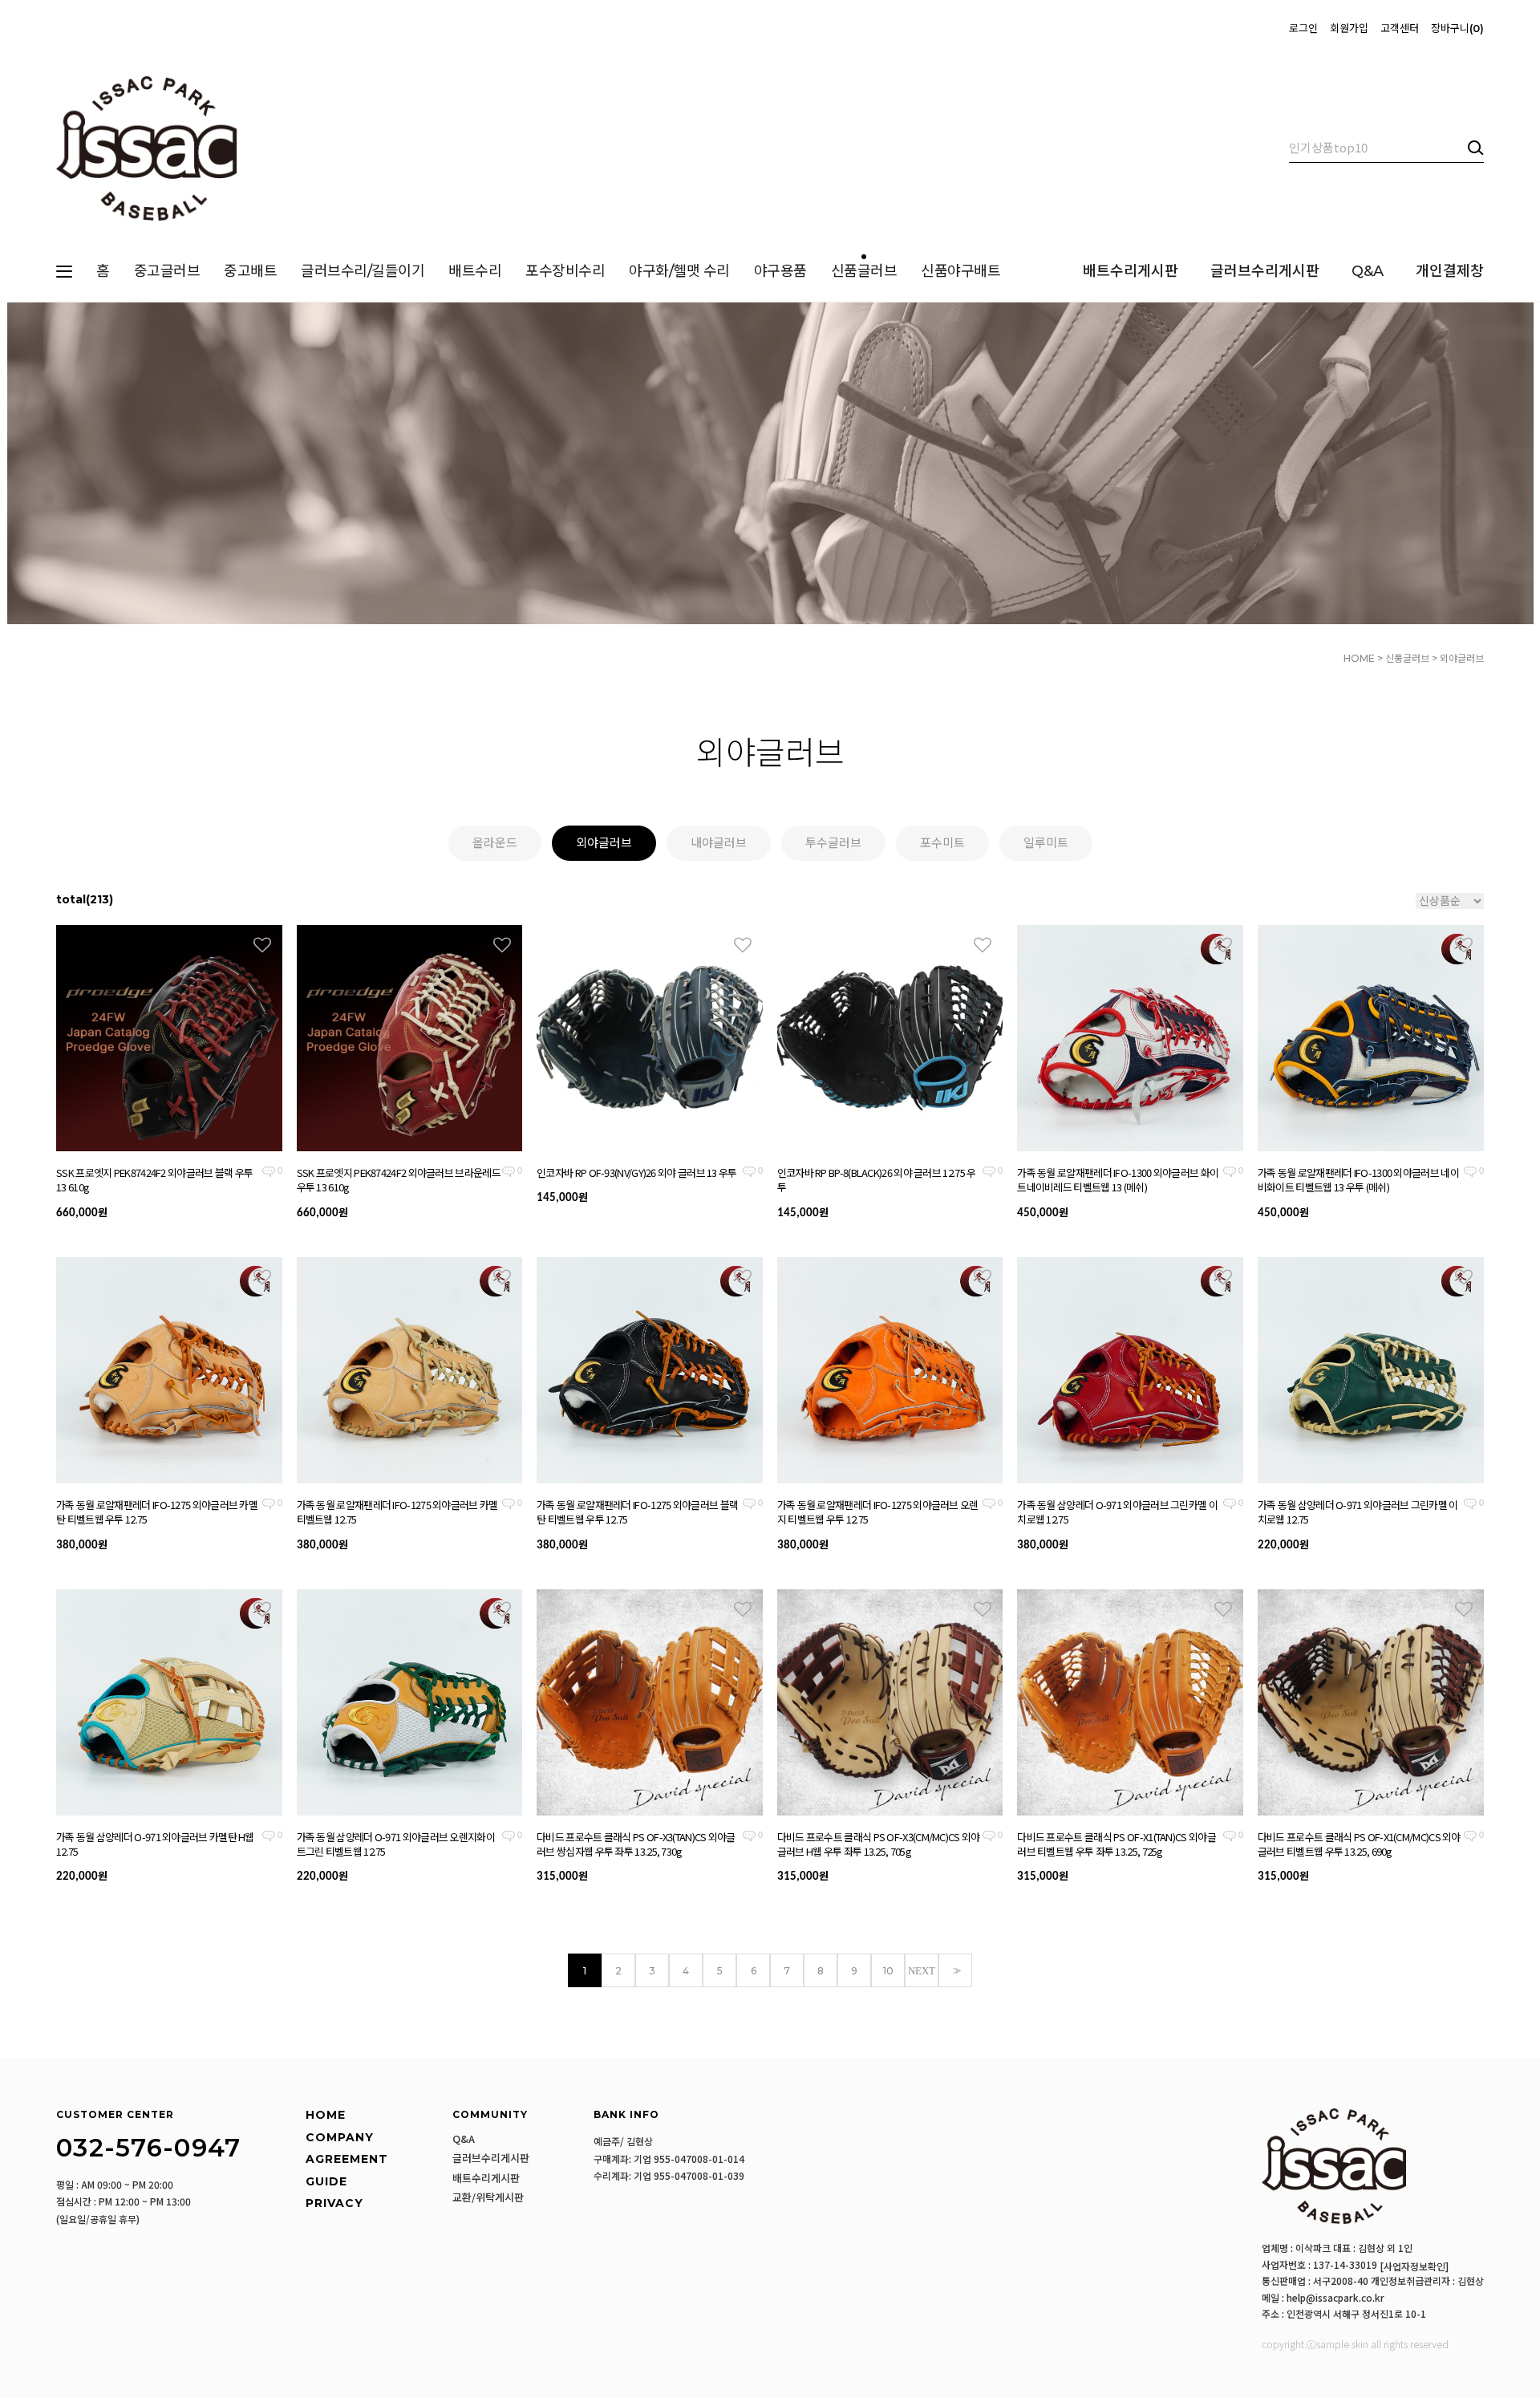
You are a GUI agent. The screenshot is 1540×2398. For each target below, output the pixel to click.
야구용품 (780, 271)
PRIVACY (334, 2203)
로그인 (1303, 28)
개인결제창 (1450, 271)
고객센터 (1400, 28)
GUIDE (326, 2181)
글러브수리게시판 (1265, 271)
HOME (1359, 658)
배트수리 (475, 271)
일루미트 (1046, 843)
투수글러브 (833, 843)
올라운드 (495, 843)
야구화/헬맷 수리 (679, 271)
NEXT (922, 1971)
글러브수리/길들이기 (363, 271)
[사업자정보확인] (1414, 2266)
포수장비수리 (565, 271)
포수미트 (942, 843)
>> (955, 1971)
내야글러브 (719, 843)
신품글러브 (864, 271)
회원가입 (1349, 28)
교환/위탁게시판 (488, 2197)
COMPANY (340, 2137)
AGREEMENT (347, 2159)
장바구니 (1455, 28)
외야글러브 (1462, 658)
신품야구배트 (960, 271)
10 (888, 1971)
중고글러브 (167, 271)
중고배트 (250, 271)
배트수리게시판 (1131, 271)
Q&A (1368, 271)
